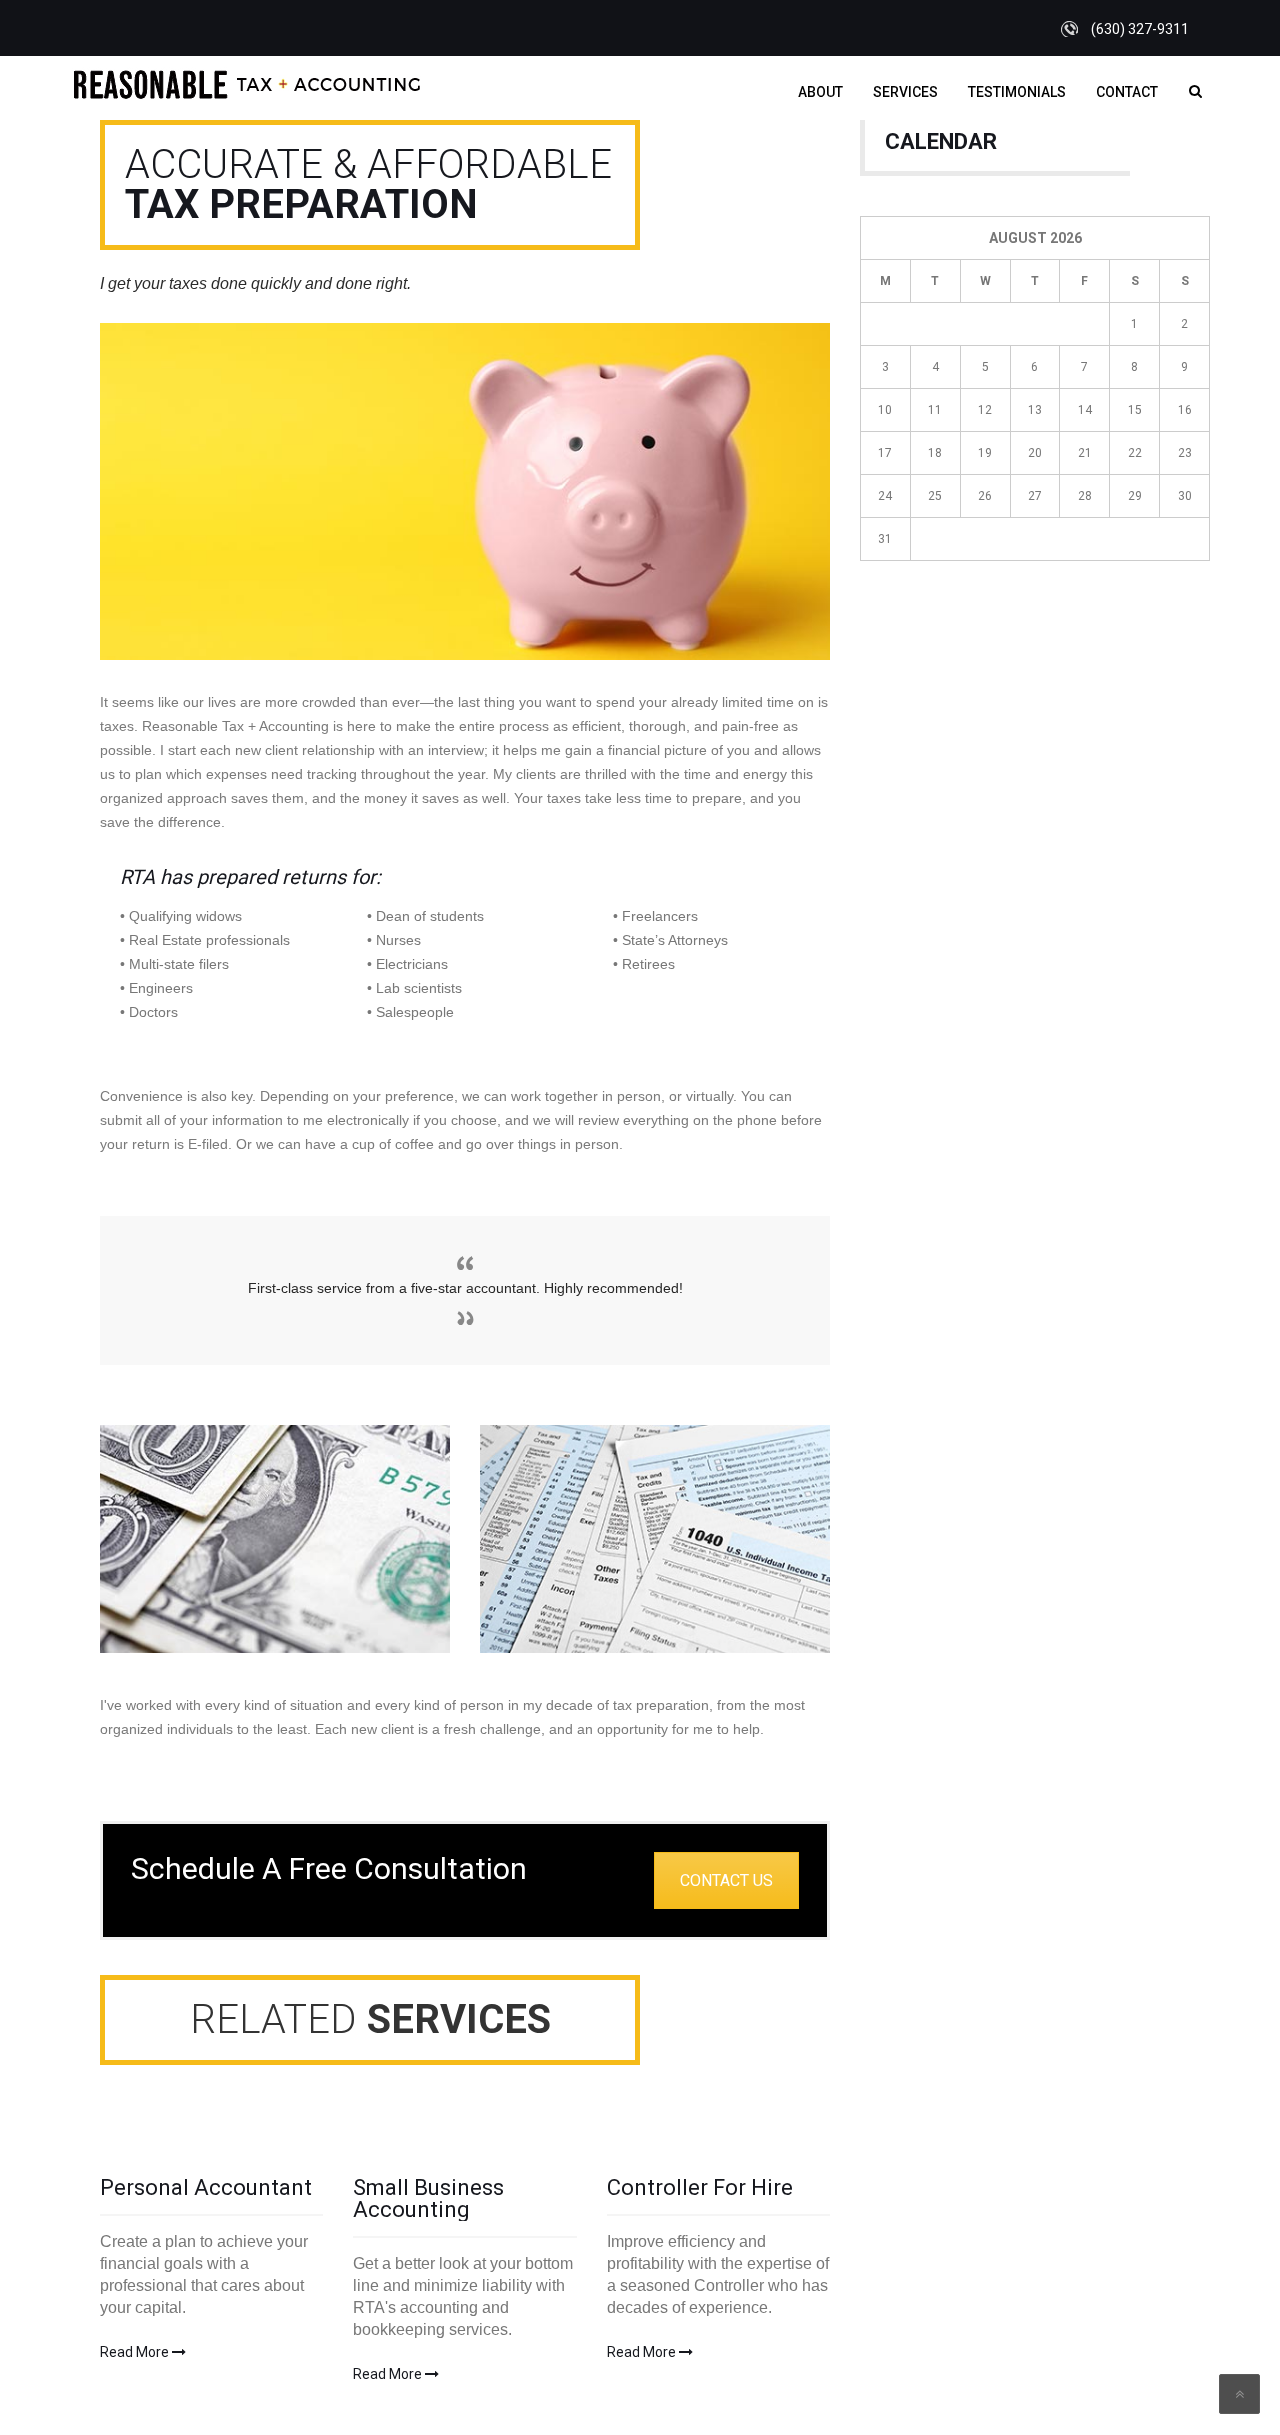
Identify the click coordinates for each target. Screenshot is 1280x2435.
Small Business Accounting (428, 2199)
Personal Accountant (206, 2188)
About (820, 92)
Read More (136, 2352)
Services (905, 92)
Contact (1127, 92)
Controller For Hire (700, 2188)
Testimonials (1017, 92)
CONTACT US (726, 1880)
